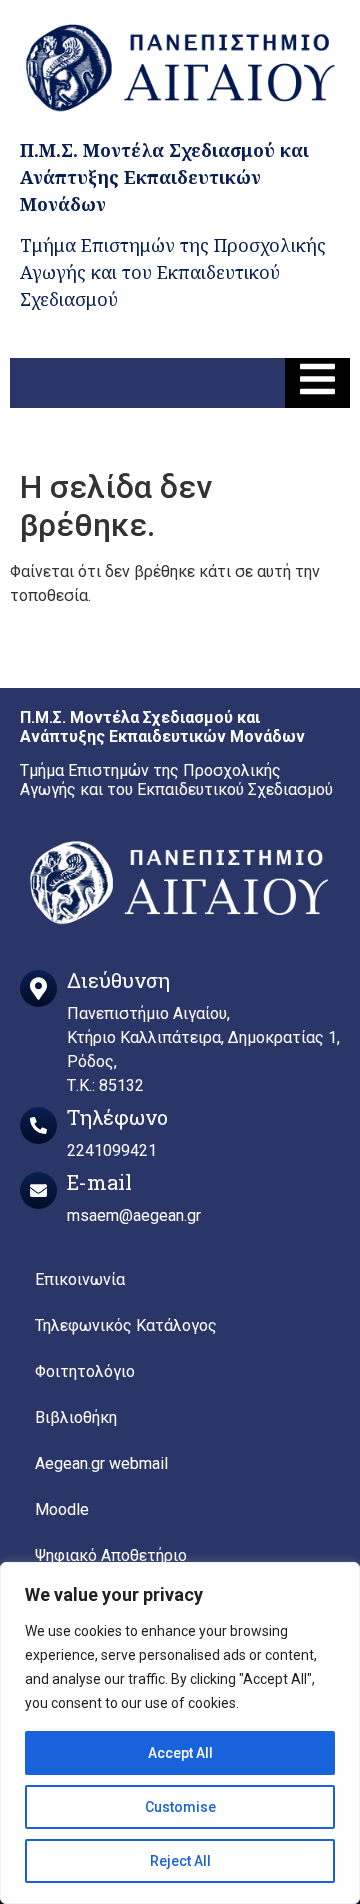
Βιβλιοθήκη (76, 1417)
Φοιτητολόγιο (85, 1371)
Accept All (180, 1753)
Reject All (180, 1861)
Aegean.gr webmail (101, 1463)
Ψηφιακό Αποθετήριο (111, 1555)
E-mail (99, 1182)
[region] (180, 1733)
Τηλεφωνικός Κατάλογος (126, 1325)
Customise (180, 1807)
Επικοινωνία (80, 1279)
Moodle (62, 1509)
